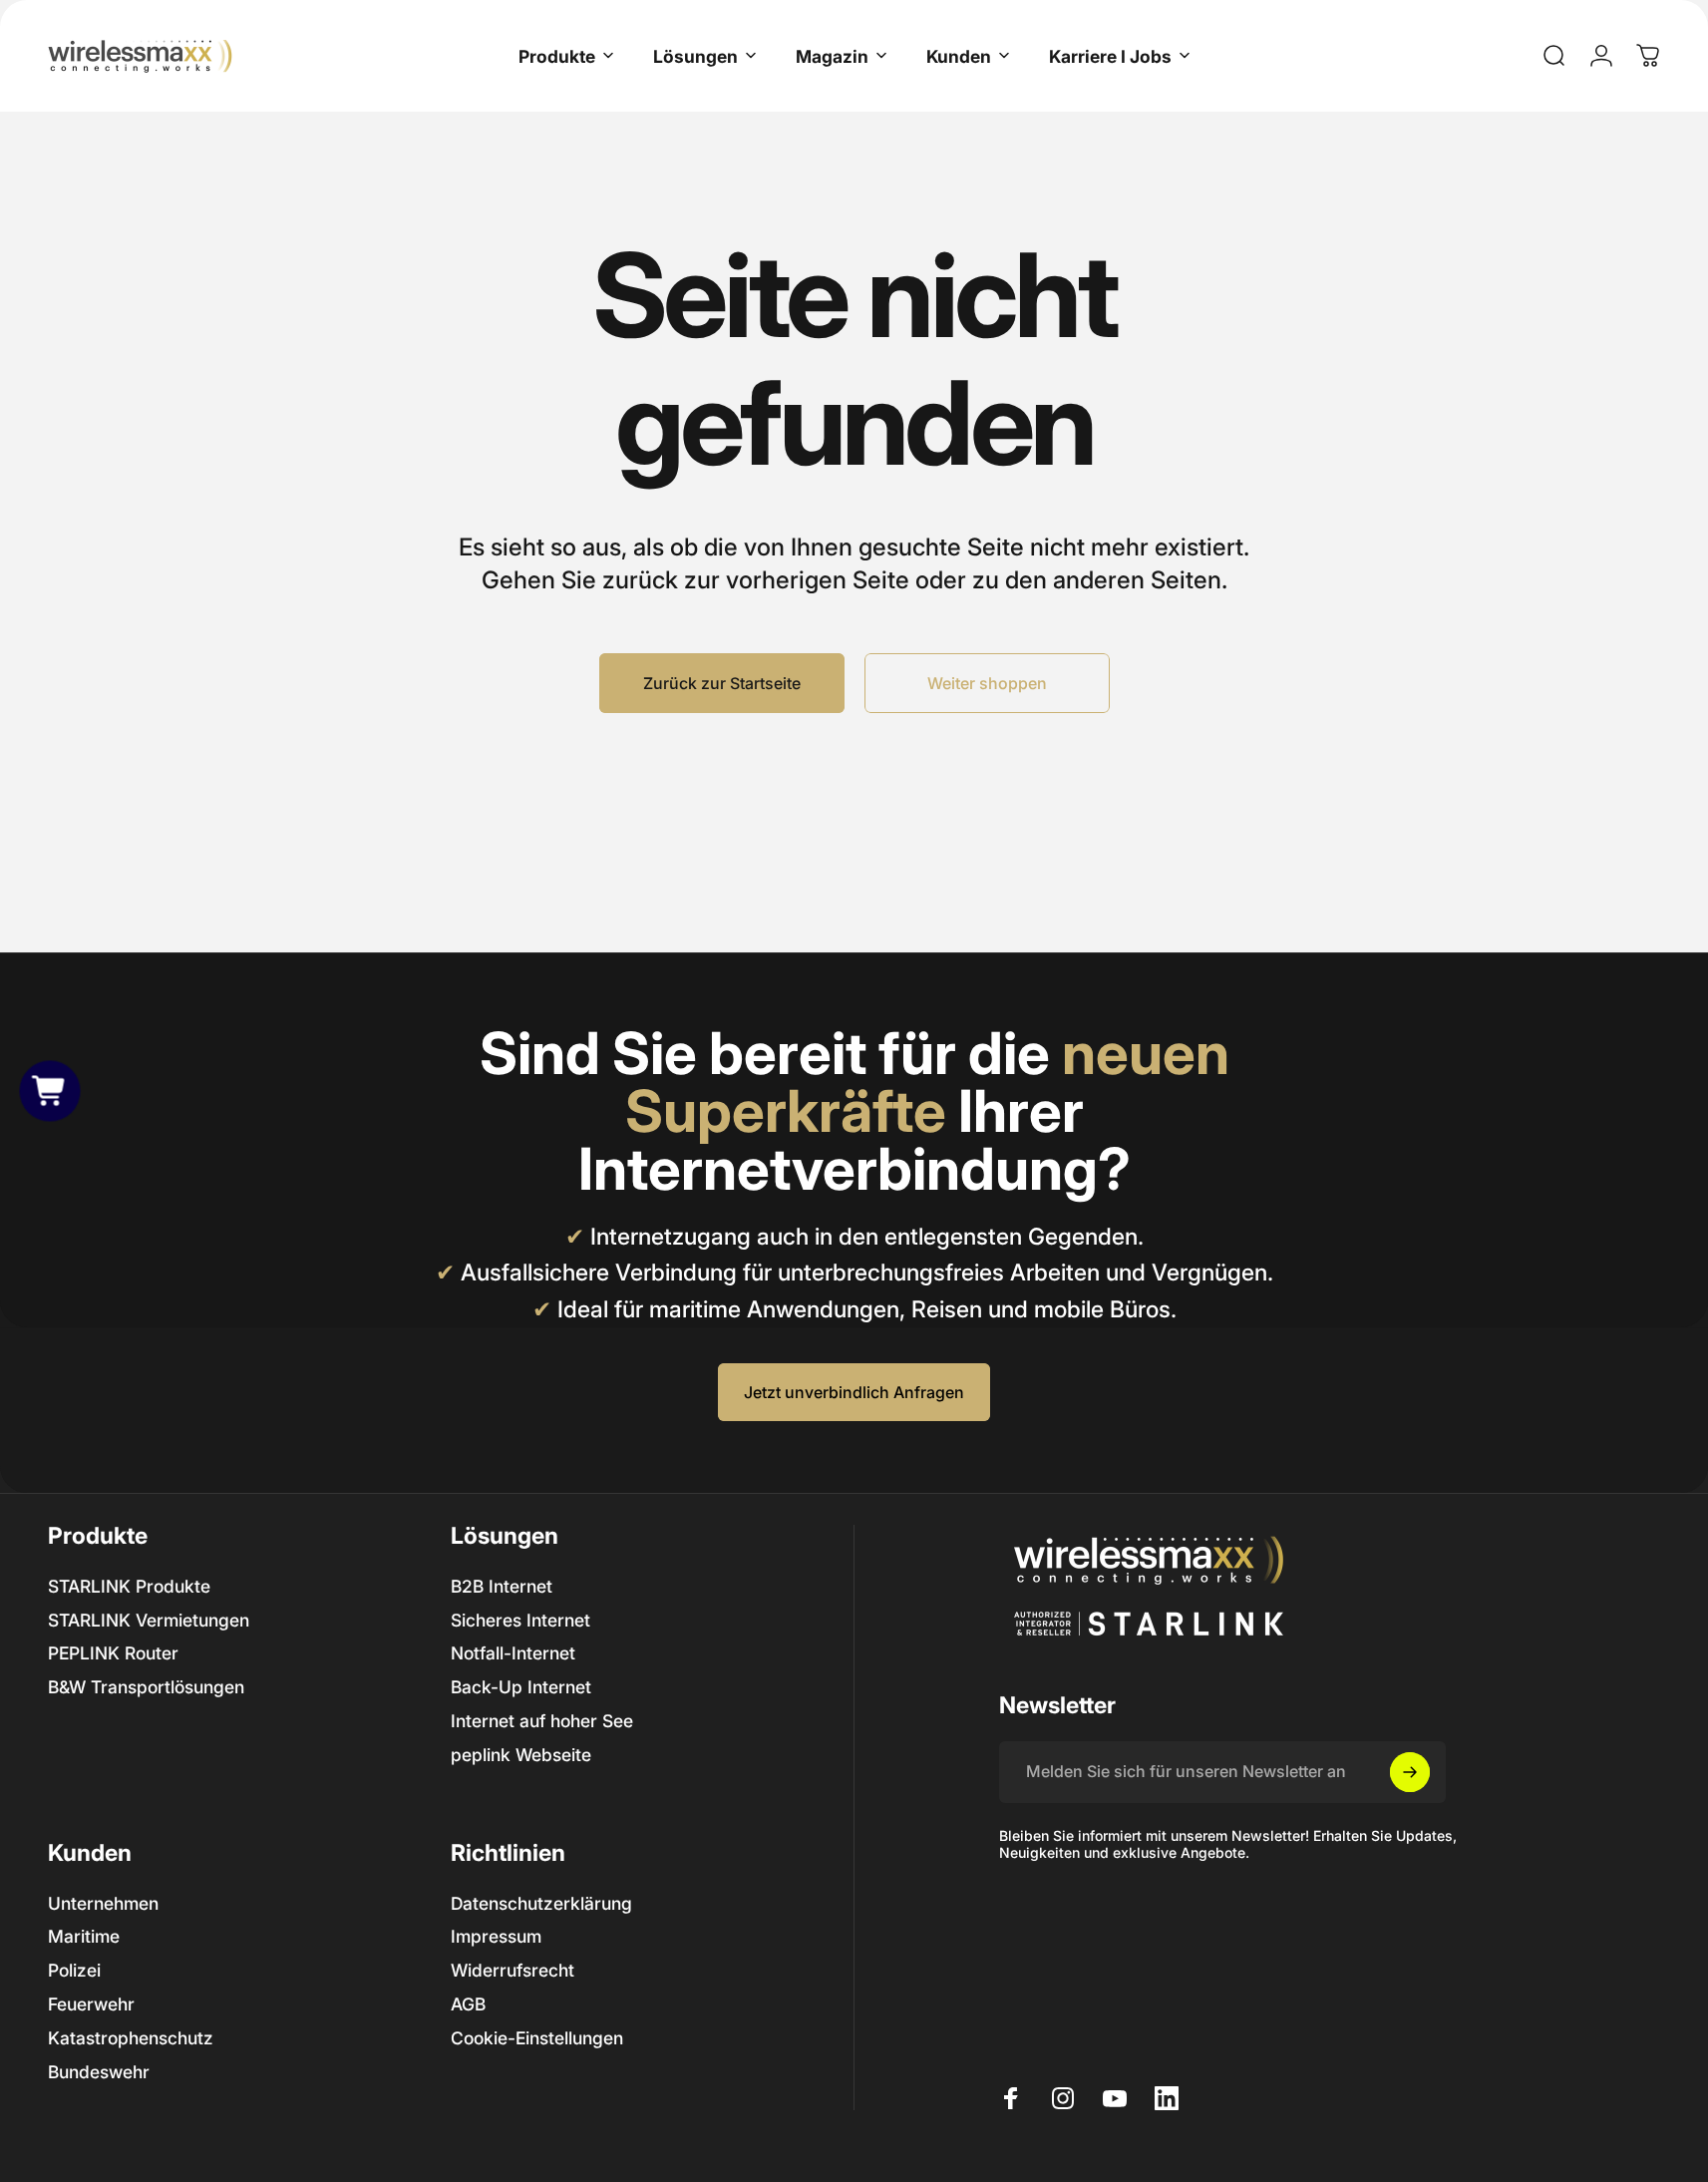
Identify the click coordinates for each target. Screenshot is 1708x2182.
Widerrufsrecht (512, 1970)
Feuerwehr (91, 2004)
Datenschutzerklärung (541, 1903)
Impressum (496, 1936)
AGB (468, 2004)
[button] (50, 1091)
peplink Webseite (521, 1755)
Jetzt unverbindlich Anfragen (854, 1392)
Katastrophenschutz (131, 2038)
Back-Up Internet (521, 1687)
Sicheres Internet (520, 1620)
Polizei (74, 1970)
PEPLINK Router (113, 1653)
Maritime (84, 1936)
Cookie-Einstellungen (537, 2038)
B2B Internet (502, 1586)
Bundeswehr (99, 2072)
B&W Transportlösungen (146, 1687)
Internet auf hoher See (542, 1721)
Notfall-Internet (513, 1653)
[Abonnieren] (1410, 1772)
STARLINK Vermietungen (149, 1620)
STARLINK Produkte (129, 1586)
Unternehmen (103, 1903)
